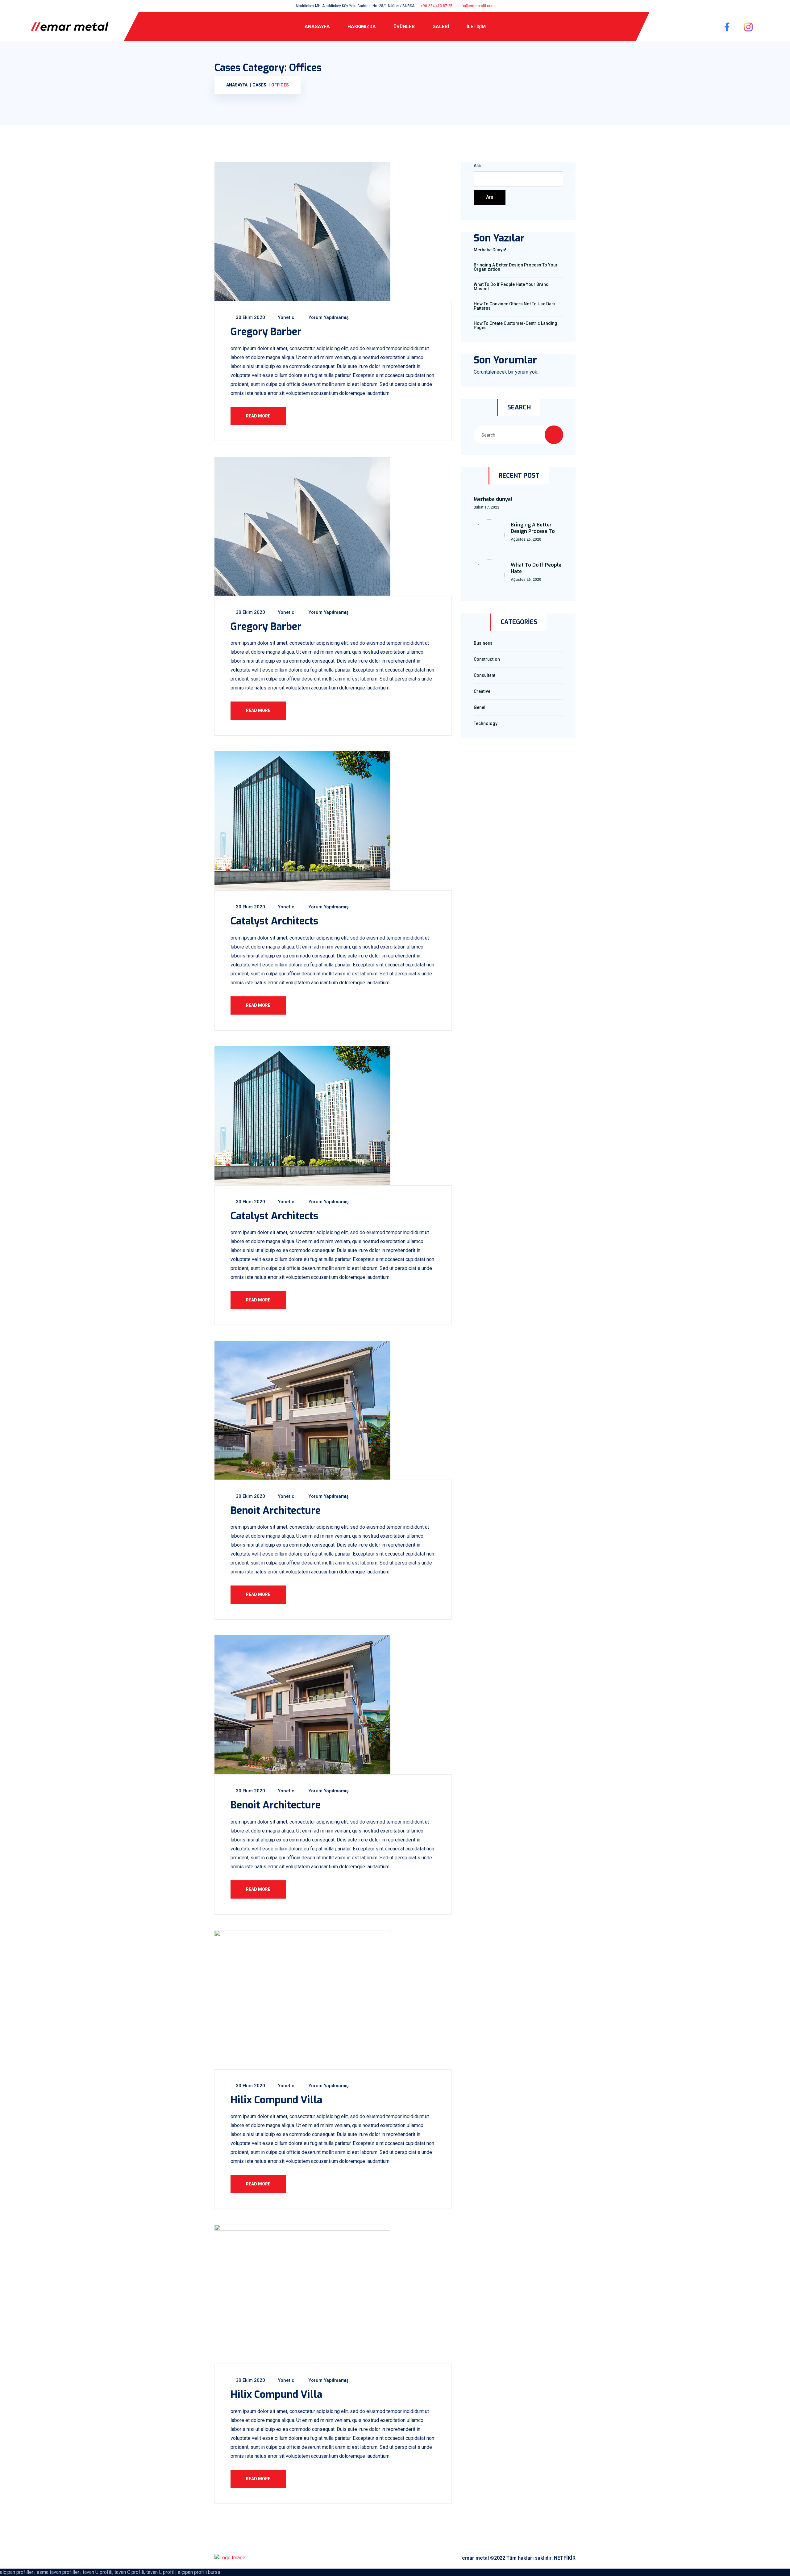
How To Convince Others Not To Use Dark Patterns (515, 306)
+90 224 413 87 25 (437, 6)
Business (483, 643)
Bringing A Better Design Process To (533, 528)
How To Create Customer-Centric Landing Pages (516, 325)
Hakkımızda (362, 27)
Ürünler (404, 27)
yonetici (286, 317)
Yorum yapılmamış (328, 317)
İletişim (476, 27)
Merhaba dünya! (490, 250)
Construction (487, 659)
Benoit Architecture (276, 1510)
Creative (482, 691)
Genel (480, 707)
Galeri (441, 27)
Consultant (484, 675)
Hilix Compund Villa (276, 2100)
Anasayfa (317, 27)
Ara (477, 165)
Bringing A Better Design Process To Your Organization (516, 267)
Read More (258, 416)
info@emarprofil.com (477, 6)
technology (486, 723)
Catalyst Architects (274, 921)
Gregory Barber (266, 332)
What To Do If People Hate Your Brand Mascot (511, 287)
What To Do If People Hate (536, 568)
